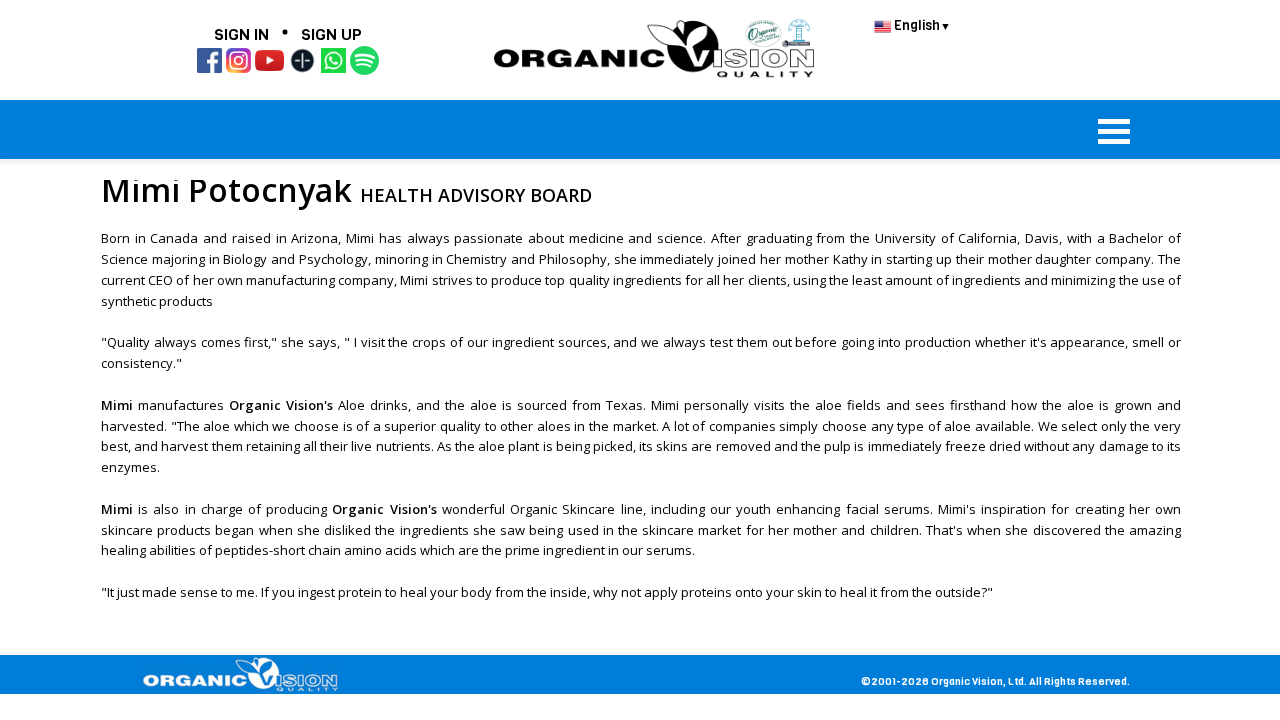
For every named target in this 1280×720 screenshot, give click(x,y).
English (921, 25)
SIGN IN (241, 34)
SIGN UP (331, 34)
